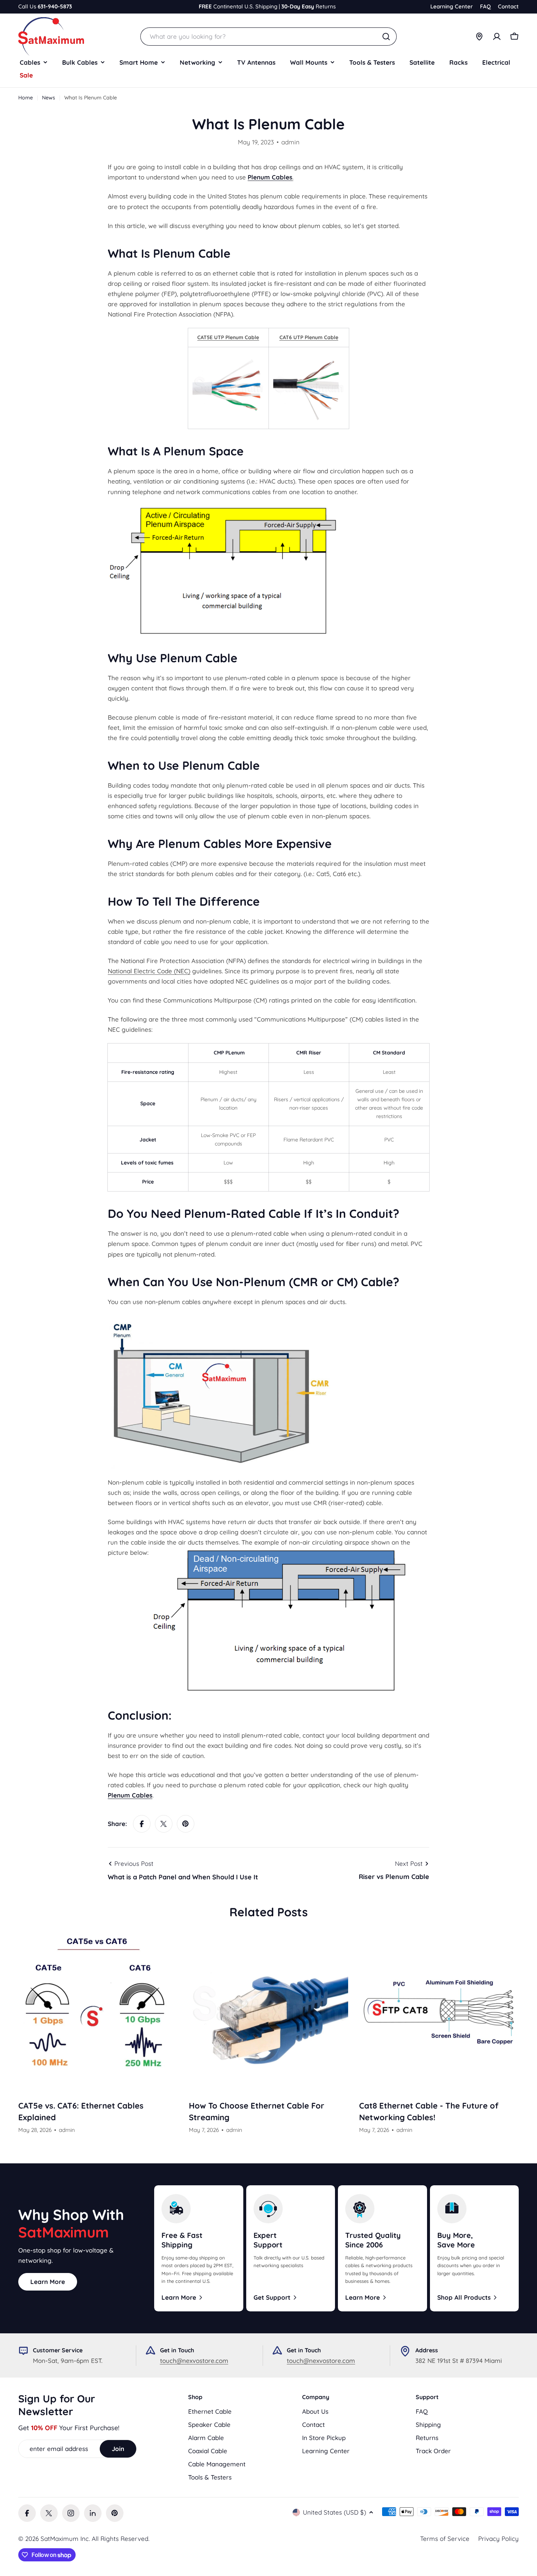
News (49, 98)
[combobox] (268, 37)
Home (26, 98)
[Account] (497, 37)
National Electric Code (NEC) (149, 971)
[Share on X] (164, 1824)
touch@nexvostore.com (194, 2361)
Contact (508, 6)
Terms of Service (445, 2539)
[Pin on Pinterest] (186, 1824)
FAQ (485, 6)
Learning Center (452, 6)
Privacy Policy (498, 2539)
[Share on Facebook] (142, 1824)
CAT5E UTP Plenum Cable (228, 337)
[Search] (386, 37)
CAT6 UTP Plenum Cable (309, 337)
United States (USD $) (334, 2512)
